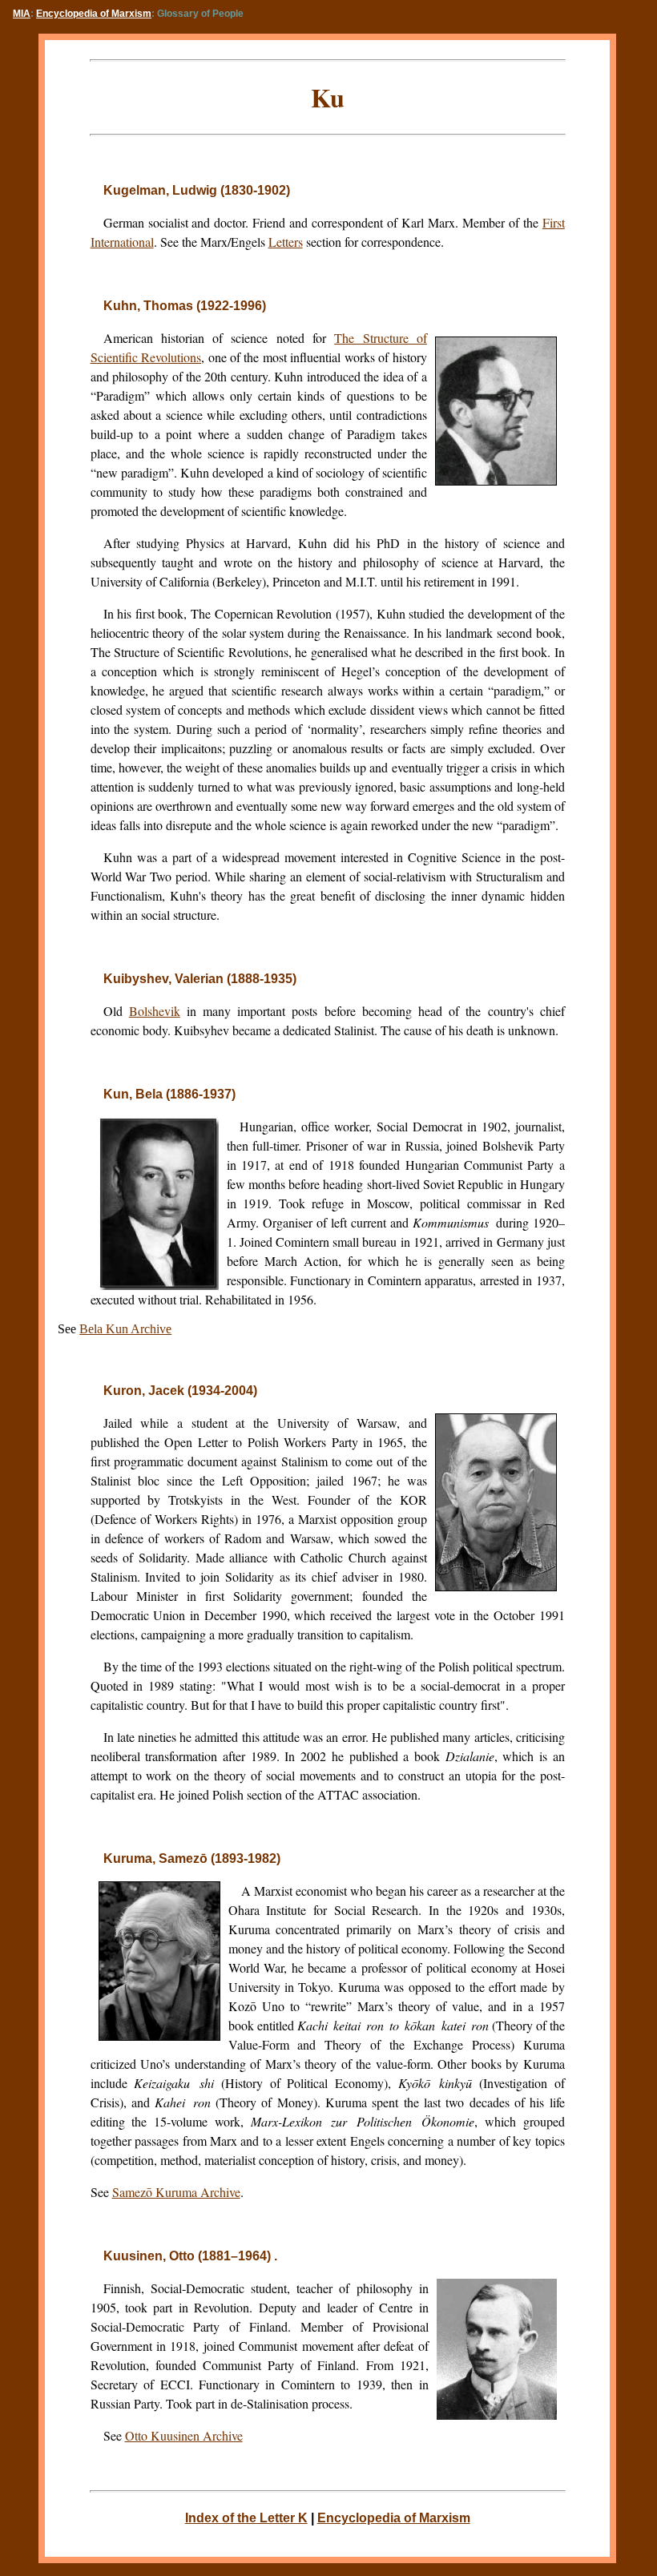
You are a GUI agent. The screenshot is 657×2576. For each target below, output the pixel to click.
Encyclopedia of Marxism (94, 14)
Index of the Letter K (246, 2518)
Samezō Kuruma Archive (176, 2192)
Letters (286, 242)
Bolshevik (155, 1011)
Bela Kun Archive (125, 1329)
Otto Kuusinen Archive (184, 2435)
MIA (22, 14)
